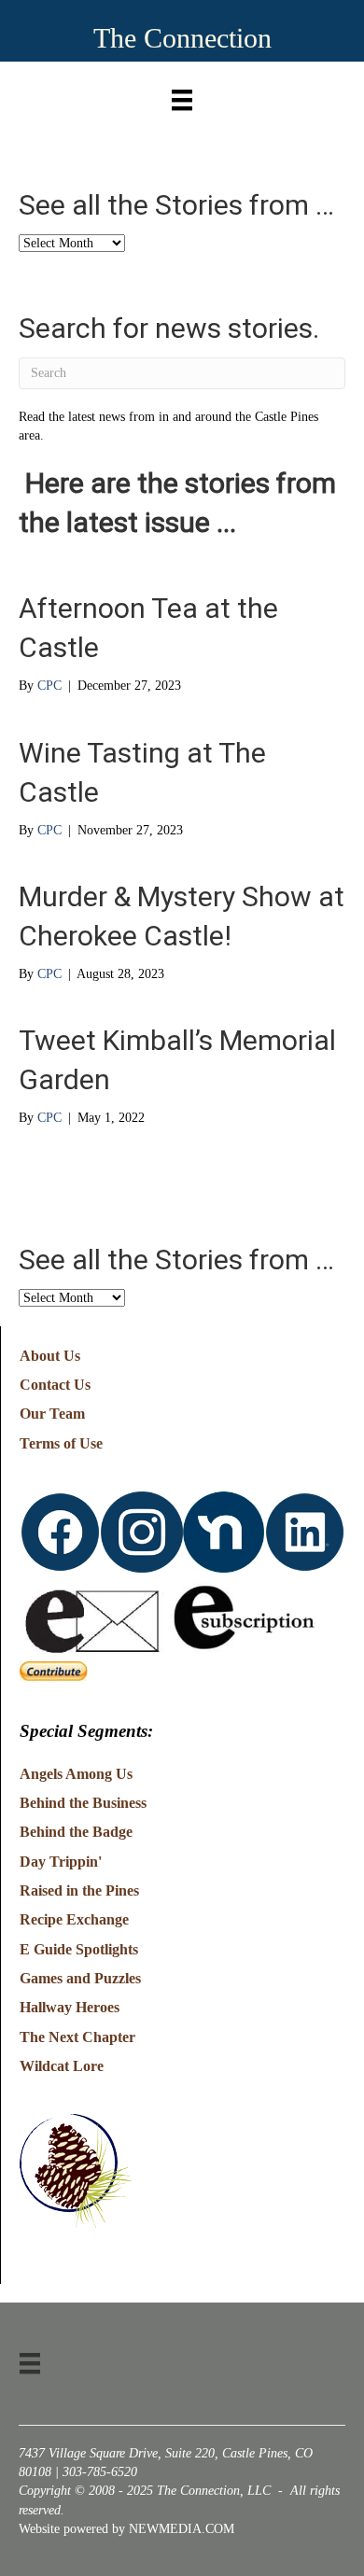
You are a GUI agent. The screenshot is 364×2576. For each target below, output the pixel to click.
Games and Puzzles (80, 1978)
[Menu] (182, 96)
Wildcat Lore (62, 2066)
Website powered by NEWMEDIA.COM (126, 2529)
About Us (50, 1356)
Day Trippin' (61, 1862)
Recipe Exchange (74, 1919)
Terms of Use (61, 1443)
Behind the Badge (76, 1832)
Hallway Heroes (70, 2007)
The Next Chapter (77, 2037)
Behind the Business (83, 1803)
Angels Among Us (76, 1774)
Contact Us (55, 1385)
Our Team (52, 1414)
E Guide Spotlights (79, 1949)
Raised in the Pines (79, 1890)
